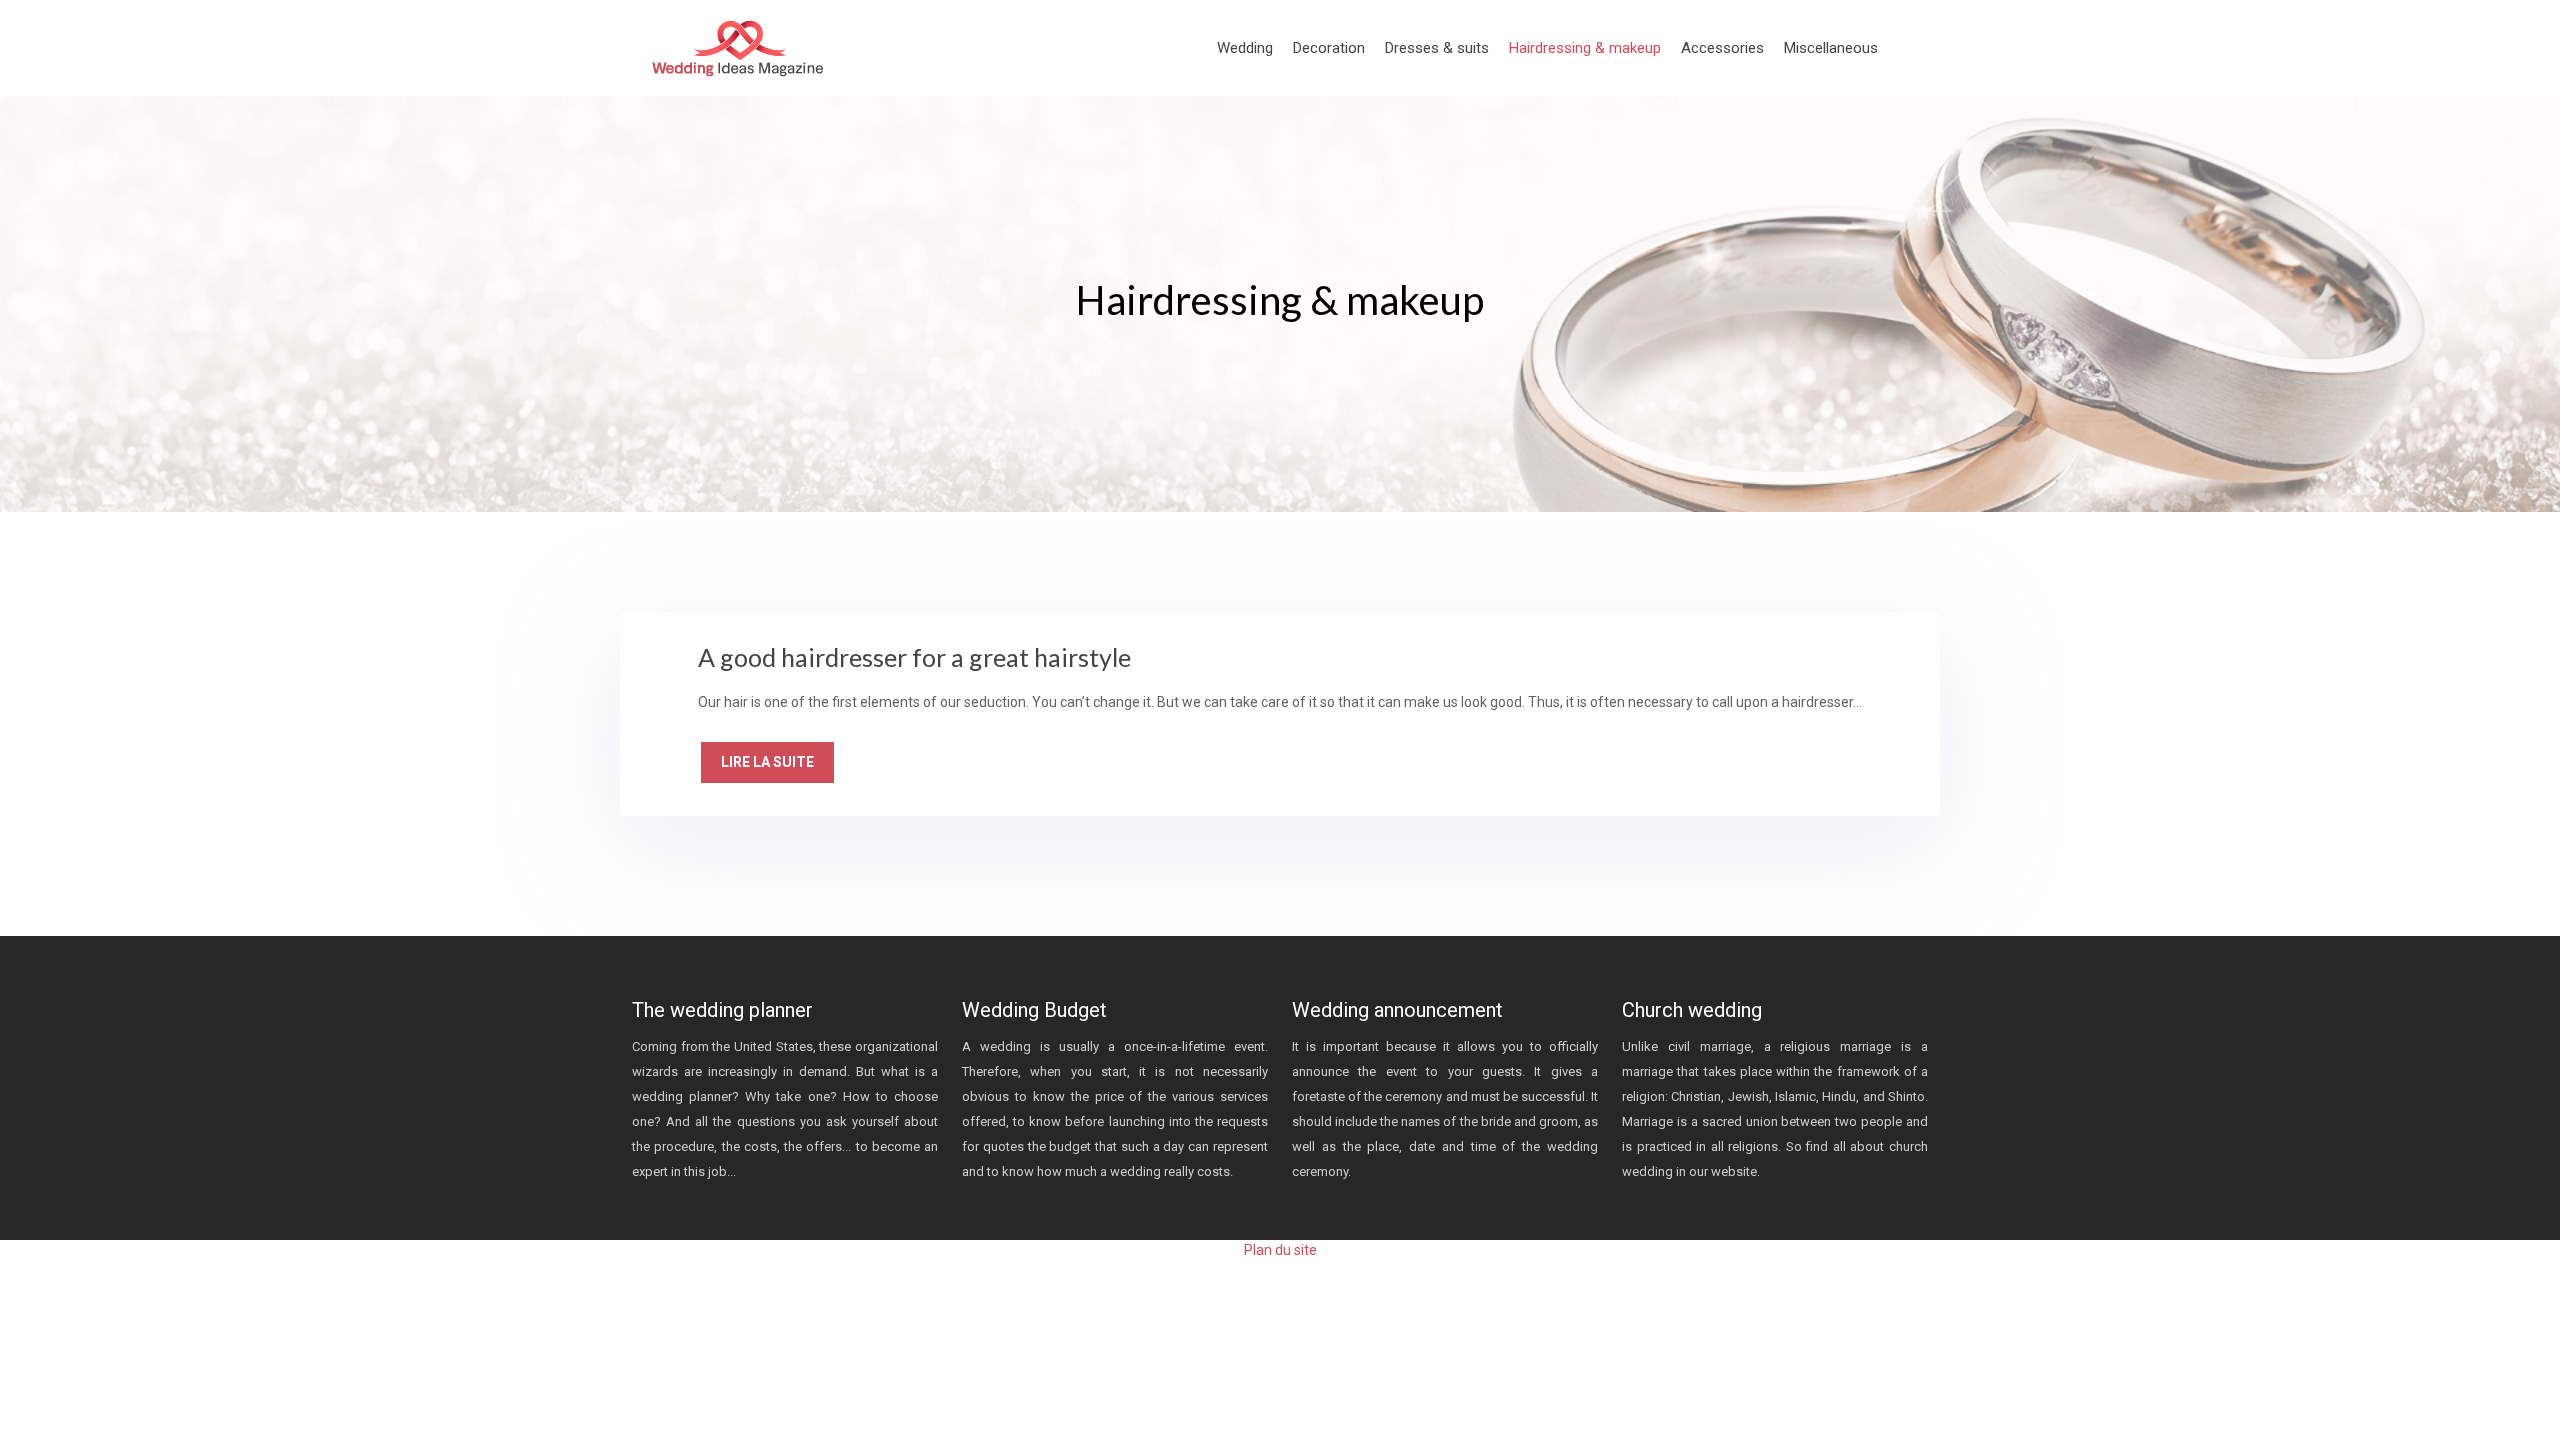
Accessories (1722, 48)
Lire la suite (767, 762)
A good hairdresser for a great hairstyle (914, 657)
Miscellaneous (1831, 48)
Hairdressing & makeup (1585, 48)
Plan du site (1280, 1250)
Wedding (1245, 48)
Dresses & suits (1437, 48)
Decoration (1329, 48)
